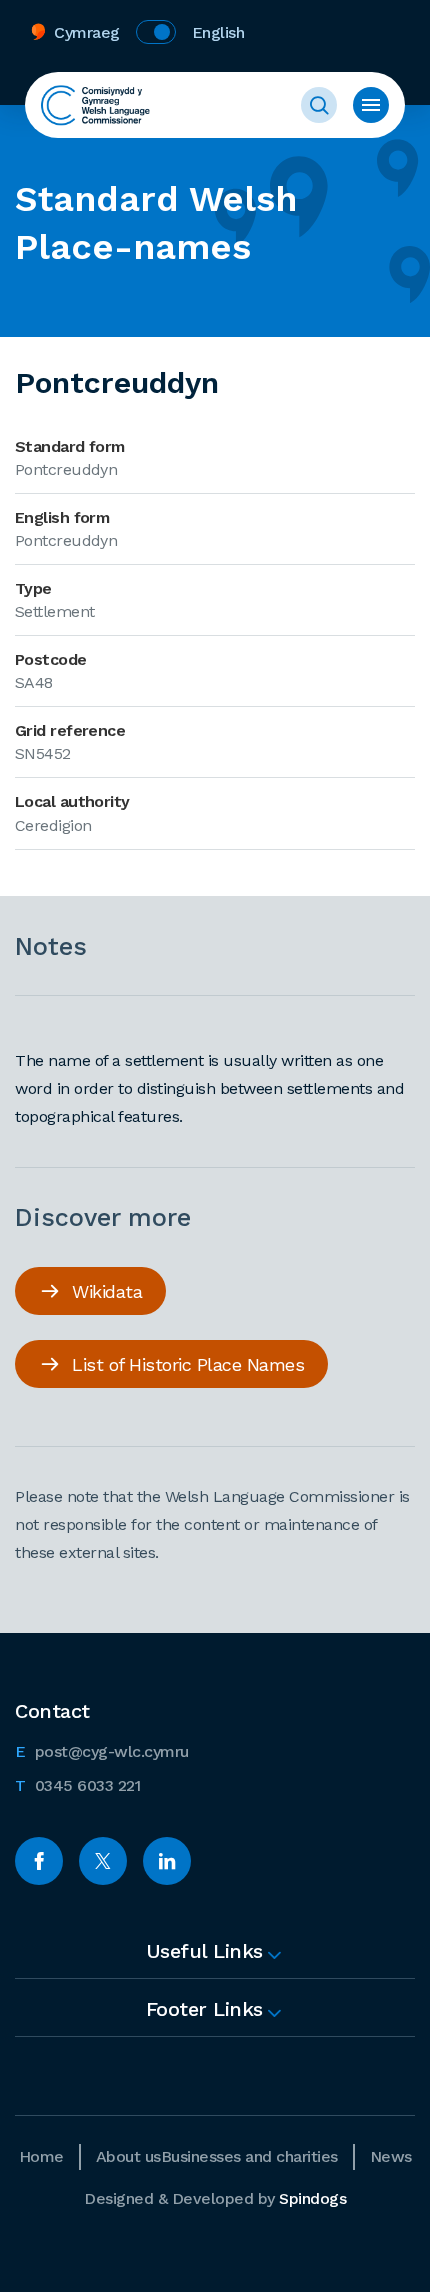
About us (128, 2156)
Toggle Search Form (319, 105)
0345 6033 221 (77, 1785)
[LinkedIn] (167, 1861)
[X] (103, 1861)
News (391, 2156)
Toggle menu (371, 105)
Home (41, 2156)
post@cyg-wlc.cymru (102, 1751)
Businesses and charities (249, 2156)
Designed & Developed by (215, 2198)
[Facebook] (39, 1861)
